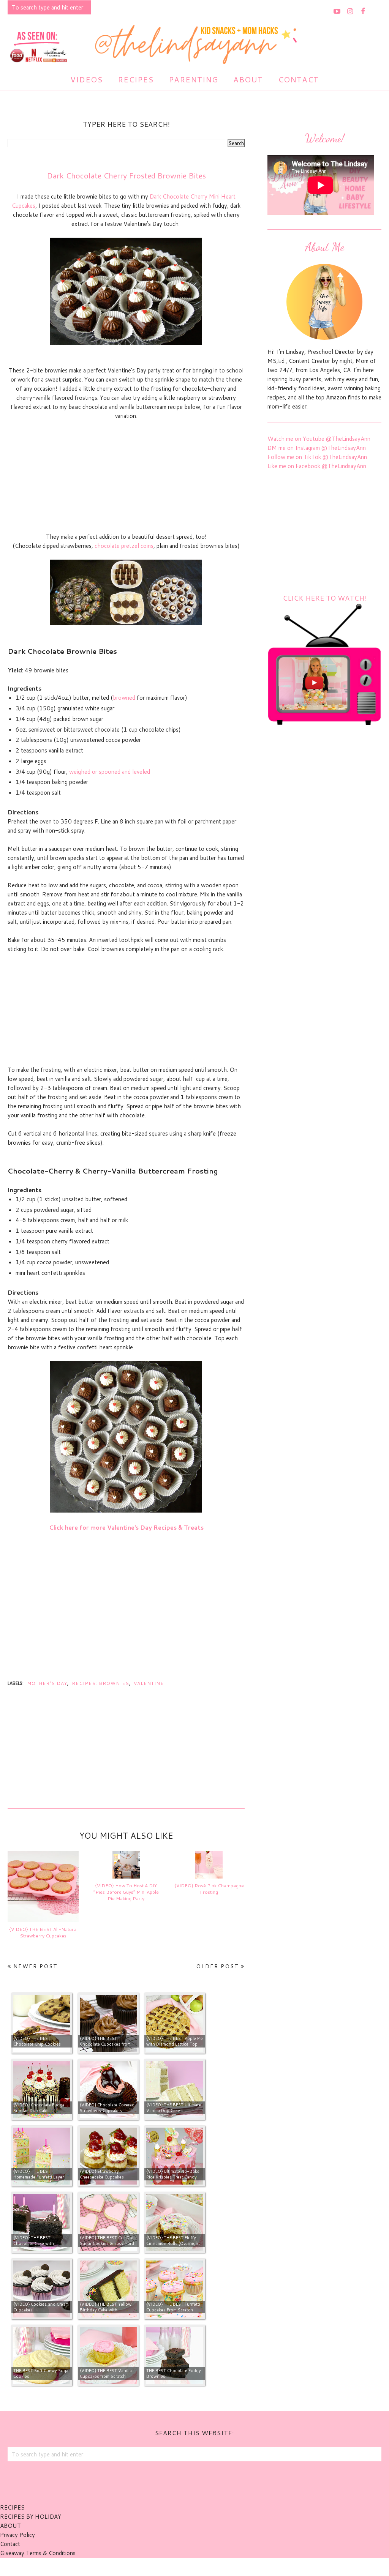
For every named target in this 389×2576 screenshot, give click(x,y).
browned (124, 698)
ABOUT (10, 2526)
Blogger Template (236, 2567)
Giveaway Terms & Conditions (38, 2553)
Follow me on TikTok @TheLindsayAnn (317, 457)
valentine (149, 1683)
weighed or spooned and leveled (110, 772)
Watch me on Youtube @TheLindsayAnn (319, 439)
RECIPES (12, 2507)
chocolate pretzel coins (124, 546)
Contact (10, 2544)
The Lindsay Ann (173, 2567)
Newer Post (36, 1966)
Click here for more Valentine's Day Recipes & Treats (126, 1528)
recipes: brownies (100, 1683)
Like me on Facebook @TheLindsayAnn (317, 466)
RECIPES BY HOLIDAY (31, 2517)
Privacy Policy (17, 2535)
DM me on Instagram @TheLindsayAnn (317, 448)
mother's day (47, 1683)
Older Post (217, 1966)
